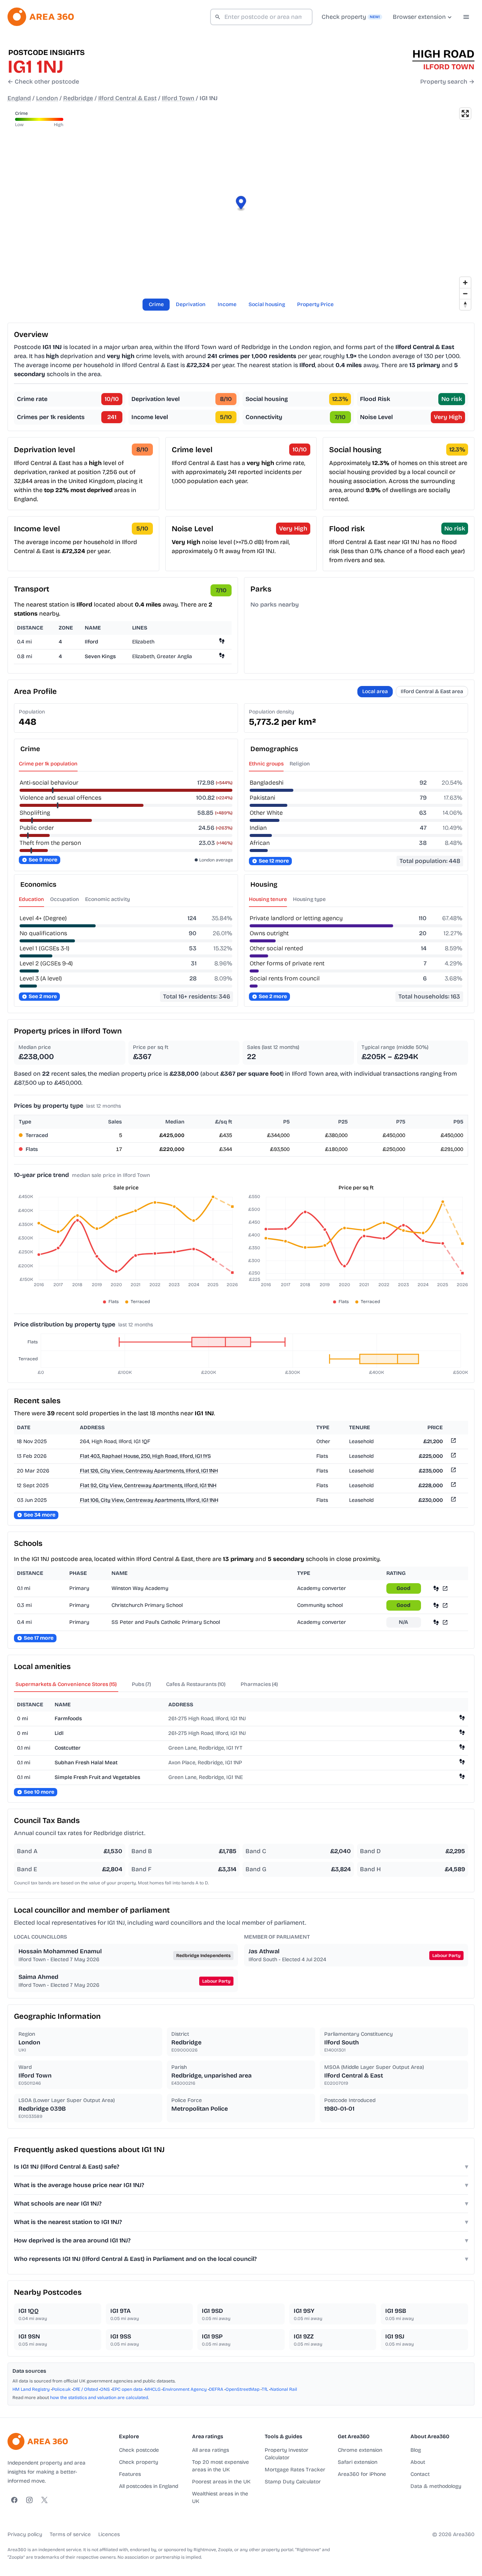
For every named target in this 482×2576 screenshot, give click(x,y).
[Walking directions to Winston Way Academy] (436, 1588)
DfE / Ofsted (85, 2389)
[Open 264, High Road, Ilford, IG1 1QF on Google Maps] (453, 1442)
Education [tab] (31, 899)
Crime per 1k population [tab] (48, 764)
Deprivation (191, 304)
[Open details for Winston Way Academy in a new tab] (445, 1588)
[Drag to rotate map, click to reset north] (465, 304)
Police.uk (61, 2389)
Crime (156, 304)
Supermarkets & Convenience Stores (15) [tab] (66, 1684)
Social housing (267, 304)
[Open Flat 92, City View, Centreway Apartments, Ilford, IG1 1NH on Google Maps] (453, 1486)
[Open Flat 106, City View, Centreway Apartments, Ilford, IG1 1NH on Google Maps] (453, 1501)
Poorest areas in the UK (221, 2482)
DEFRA (216, 2389)
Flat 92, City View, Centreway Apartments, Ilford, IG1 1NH (148, 1485)
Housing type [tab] (309, 899)
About (418, 2462)
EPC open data (127, 2389)
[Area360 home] (41, 17)
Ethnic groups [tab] (266, 764)
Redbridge (78, 98)
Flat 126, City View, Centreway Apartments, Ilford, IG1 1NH (149, 1471)
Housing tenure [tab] (268, 899)
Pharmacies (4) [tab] (259, 1684)
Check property (139, 2462)
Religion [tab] (300, 764)
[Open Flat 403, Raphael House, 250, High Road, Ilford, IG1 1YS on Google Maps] (453, 1456)
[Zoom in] (465, 283)
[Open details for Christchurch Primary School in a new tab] (445, 1605)
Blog (416, 2450)
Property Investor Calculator (287, 2454)
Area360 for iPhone (362, 2474)
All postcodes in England (149, 2486)
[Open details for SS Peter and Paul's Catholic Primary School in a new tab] (445, 1622)
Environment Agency (185, 2389)
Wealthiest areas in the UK (220, 2498)
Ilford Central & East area (432, 691)
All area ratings (210, 2450)
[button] (241, 204)
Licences (109, 2534)
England (19, 98)
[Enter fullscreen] (465, 114)
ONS (105, 2389)
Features (130, 2474)
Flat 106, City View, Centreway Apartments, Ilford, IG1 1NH (149, 1500)
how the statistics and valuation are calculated (99, 2398)
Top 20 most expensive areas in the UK (220, 2466)
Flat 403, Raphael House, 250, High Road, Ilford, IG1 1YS (145, 1456)
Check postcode (139, 2450)
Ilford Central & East (127, 98)
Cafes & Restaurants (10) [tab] (196, 1684)
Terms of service (70, 2534)
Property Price (315, 304)
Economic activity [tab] (108, 899)
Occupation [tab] (65, 899)
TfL (265, 2389)
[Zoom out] (465, 293)
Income (227, 304)
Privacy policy (25, 2534)
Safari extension (358, 2462)
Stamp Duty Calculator (293, 2482)
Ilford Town (178, 98)
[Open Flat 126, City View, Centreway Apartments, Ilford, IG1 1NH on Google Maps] (453, 1471)
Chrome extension (360, 2450)
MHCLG (153, 2389)
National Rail (284, 2389)
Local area (375, 691)
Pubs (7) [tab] (141, 1684)
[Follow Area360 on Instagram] (29, 2500)
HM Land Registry (31, 2389)
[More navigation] (466, 17)
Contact (420, 2474)
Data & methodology (436, 2486)
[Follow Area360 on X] (44, 2500)
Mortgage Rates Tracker (295, 2470)
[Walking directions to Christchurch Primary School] (436, 1605)
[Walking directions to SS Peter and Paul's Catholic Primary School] (436, 1622)
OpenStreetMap (243, 2389)
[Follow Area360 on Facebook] (14, 2500)
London (47, 98)
